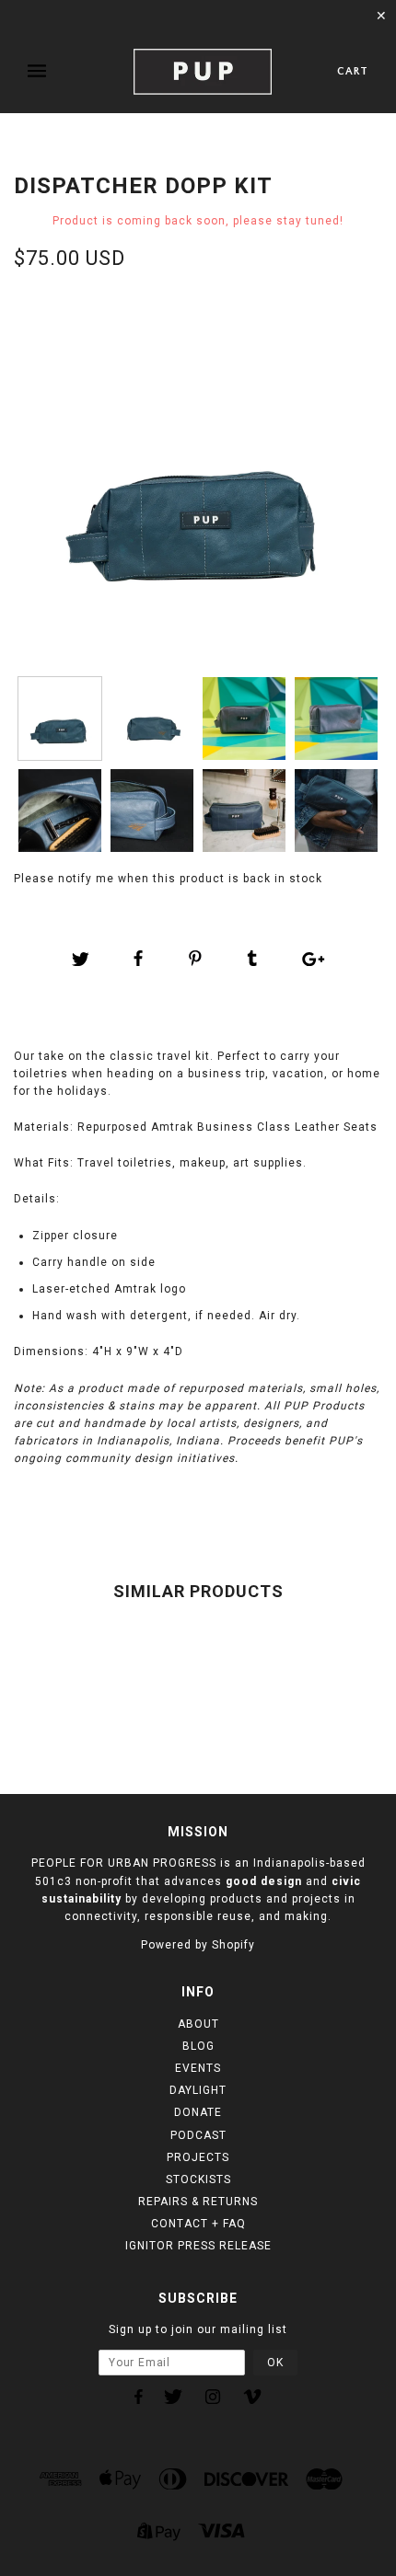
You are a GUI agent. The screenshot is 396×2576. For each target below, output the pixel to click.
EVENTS (198, 2068)
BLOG (198, 2046)
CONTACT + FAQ (198, 2224)
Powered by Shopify (198, 1945)
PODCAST (198, 2135)
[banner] (203, 72)
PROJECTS (198, 2157)
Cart (353, 71)
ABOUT (198, 2024)
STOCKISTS (198, 2179)
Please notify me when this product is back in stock (168, 879)
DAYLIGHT (198, 2090)
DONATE (198, 2112)
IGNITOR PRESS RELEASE (198, 2246)
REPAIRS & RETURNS (198, 2202)
